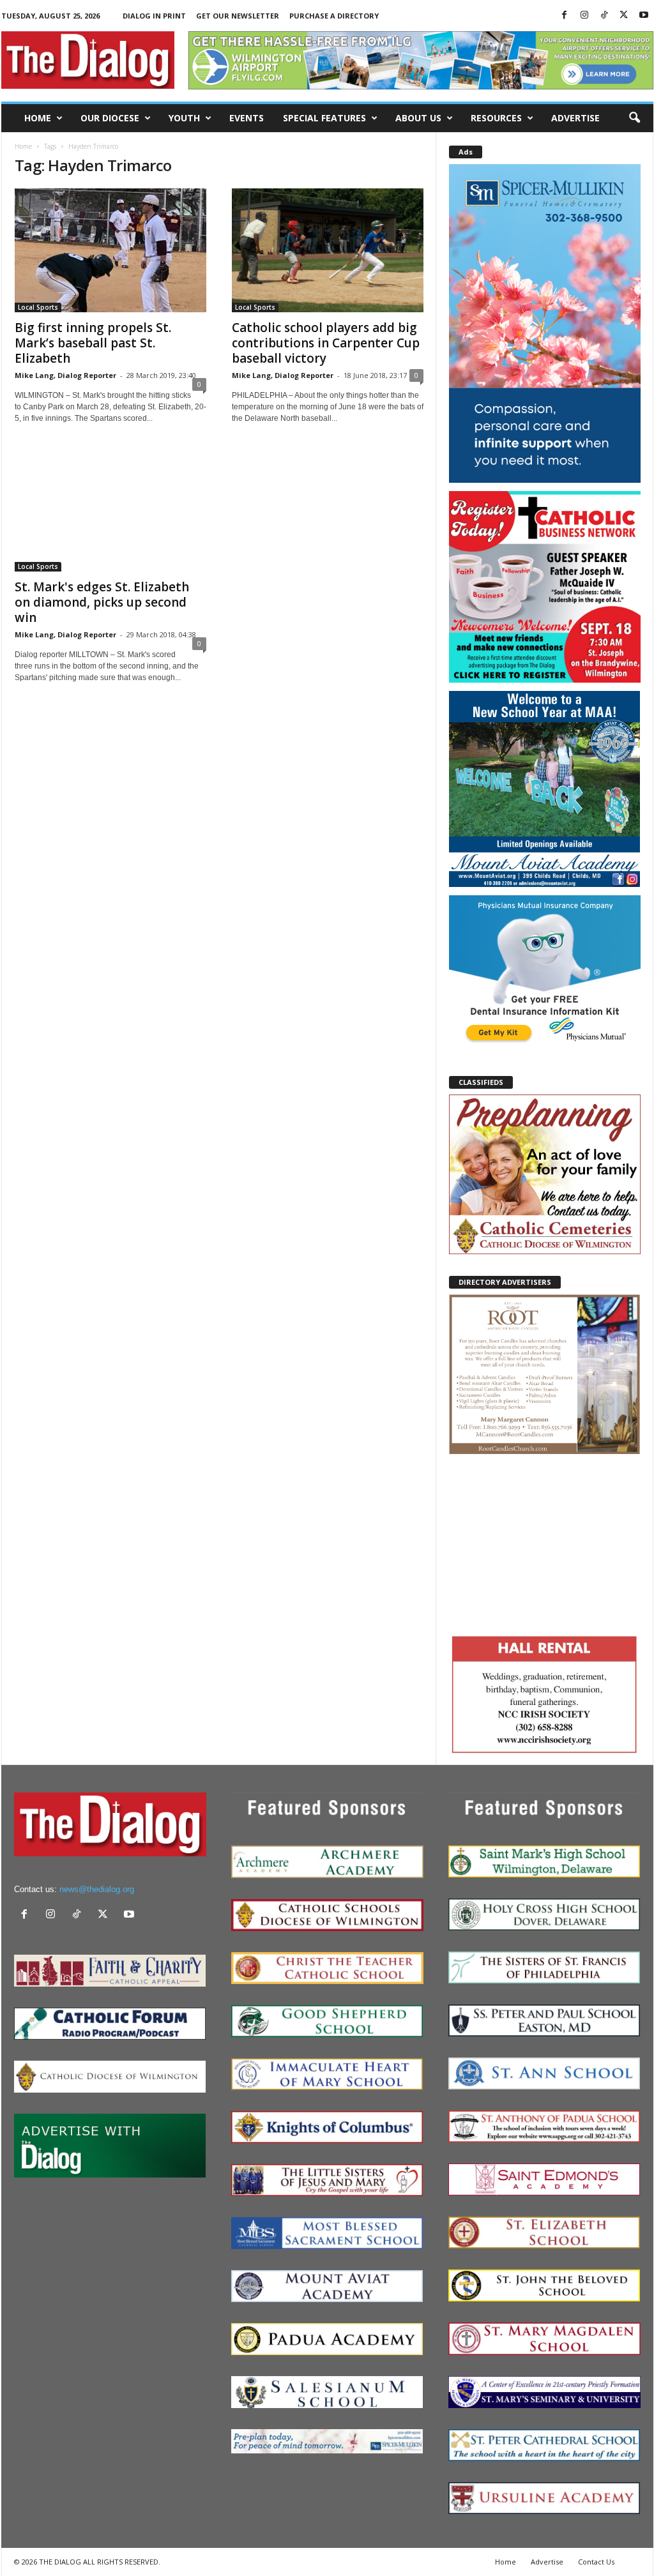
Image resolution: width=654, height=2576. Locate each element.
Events (247, 118)
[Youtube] (644, 16)
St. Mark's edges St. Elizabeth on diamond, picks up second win (102, 602)
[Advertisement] (545, 1542)
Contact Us (596, 2562)
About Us (418, 118)
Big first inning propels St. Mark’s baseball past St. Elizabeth (93, 343)
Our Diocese (110, 118)
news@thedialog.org (97, 1889)
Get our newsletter (238, 16)
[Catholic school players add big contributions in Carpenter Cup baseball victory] (328, 250)
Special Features (324, 118)
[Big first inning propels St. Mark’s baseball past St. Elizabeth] (110, 250)
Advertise (575, 118)
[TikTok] (604, 16)
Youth (184, 118)
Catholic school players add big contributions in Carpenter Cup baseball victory (326, 343)
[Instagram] (584, 16)
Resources (496, 118)
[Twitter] (624, 16)
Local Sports (38, 307)
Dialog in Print (154, 16)
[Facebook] (565, 16)
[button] (634, 118)
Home (38, 118)
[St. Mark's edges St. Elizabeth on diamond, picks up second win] (110, 510)
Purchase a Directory (334, 16)
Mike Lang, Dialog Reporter (65, 375)
